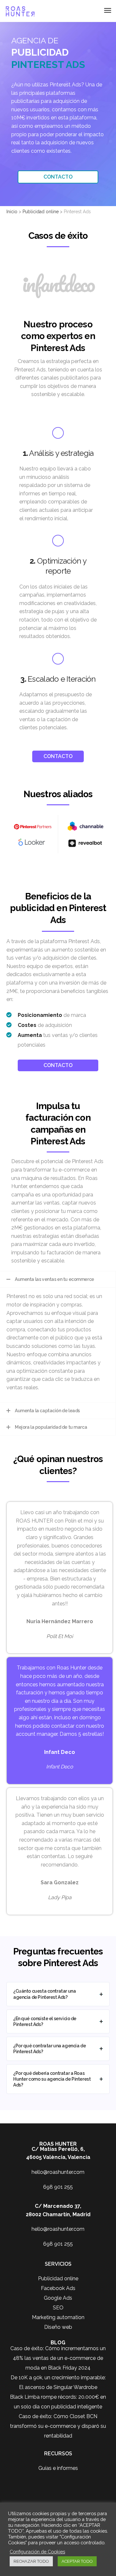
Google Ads (58, 2298)
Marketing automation (58, 2317)
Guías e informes (58, 2468)
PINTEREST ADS (48, 65)
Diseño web (58, 2327)
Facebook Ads (58, 2288)
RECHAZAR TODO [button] (31, 2561)
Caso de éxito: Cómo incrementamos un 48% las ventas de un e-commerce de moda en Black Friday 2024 (58, 2358)
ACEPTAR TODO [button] (77, 2561)
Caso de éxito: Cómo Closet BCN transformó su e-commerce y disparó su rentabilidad (58, 2426)
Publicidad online (58, 2279)
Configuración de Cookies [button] (37, 2552)
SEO (58, 2308)
